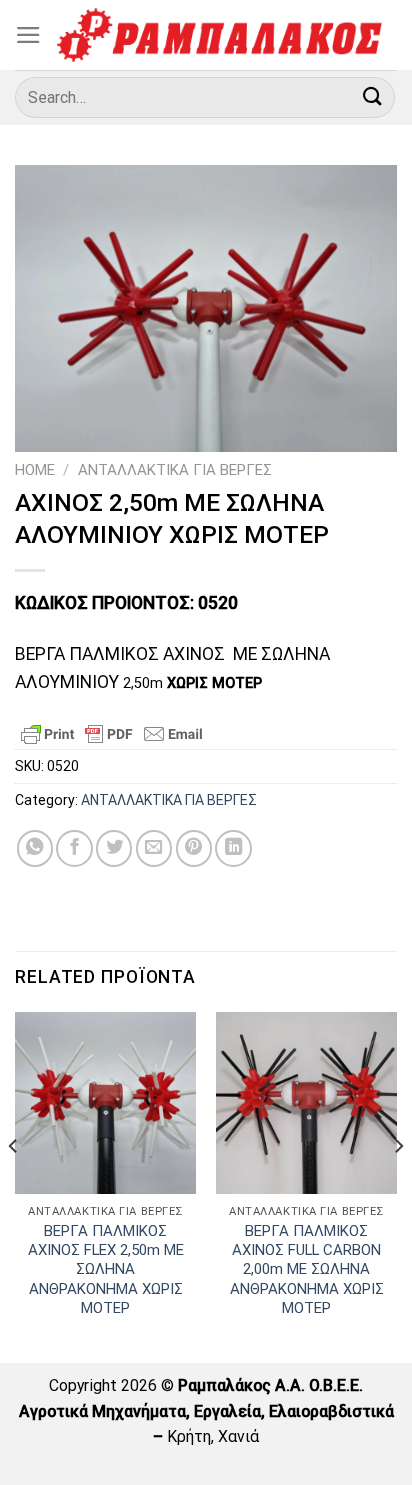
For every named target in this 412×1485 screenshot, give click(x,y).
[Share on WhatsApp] (35, 848)
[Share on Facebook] (74, 848)
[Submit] (373, 97)
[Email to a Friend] (154, 848)
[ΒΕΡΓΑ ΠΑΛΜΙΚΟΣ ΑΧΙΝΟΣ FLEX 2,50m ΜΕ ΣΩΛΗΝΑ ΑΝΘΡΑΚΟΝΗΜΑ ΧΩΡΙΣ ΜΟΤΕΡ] (105, 1102)
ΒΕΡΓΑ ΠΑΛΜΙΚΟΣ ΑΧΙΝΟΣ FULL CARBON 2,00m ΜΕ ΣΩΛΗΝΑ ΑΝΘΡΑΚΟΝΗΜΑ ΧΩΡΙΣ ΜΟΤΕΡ (307, 1270)
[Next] (398, 1185)
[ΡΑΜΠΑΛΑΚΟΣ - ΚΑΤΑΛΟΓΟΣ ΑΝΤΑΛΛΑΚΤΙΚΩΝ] (219, 35)
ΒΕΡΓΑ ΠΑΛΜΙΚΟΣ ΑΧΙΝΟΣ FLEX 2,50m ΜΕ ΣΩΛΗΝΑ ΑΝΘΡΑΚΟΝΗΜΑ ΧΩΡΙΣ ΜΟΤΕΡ (106, 1270)
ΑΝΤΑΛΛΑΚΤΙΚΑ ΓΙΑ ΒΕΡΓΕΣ (175, 470)
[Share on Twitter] (114, 848)
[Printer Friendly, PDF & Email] (112, 734)
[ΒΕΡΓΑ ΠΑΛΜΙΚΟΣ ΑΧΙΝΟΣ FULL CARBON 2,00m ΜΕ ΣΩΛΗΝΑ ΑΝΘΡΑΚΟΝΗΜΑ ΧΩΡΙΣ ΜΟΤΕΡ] (306, 1102)
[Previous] (14, 1185)
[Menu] (28, 35)
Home (35, 470)
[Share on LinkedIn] (233, 848)
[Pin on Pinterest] (194, 848)
